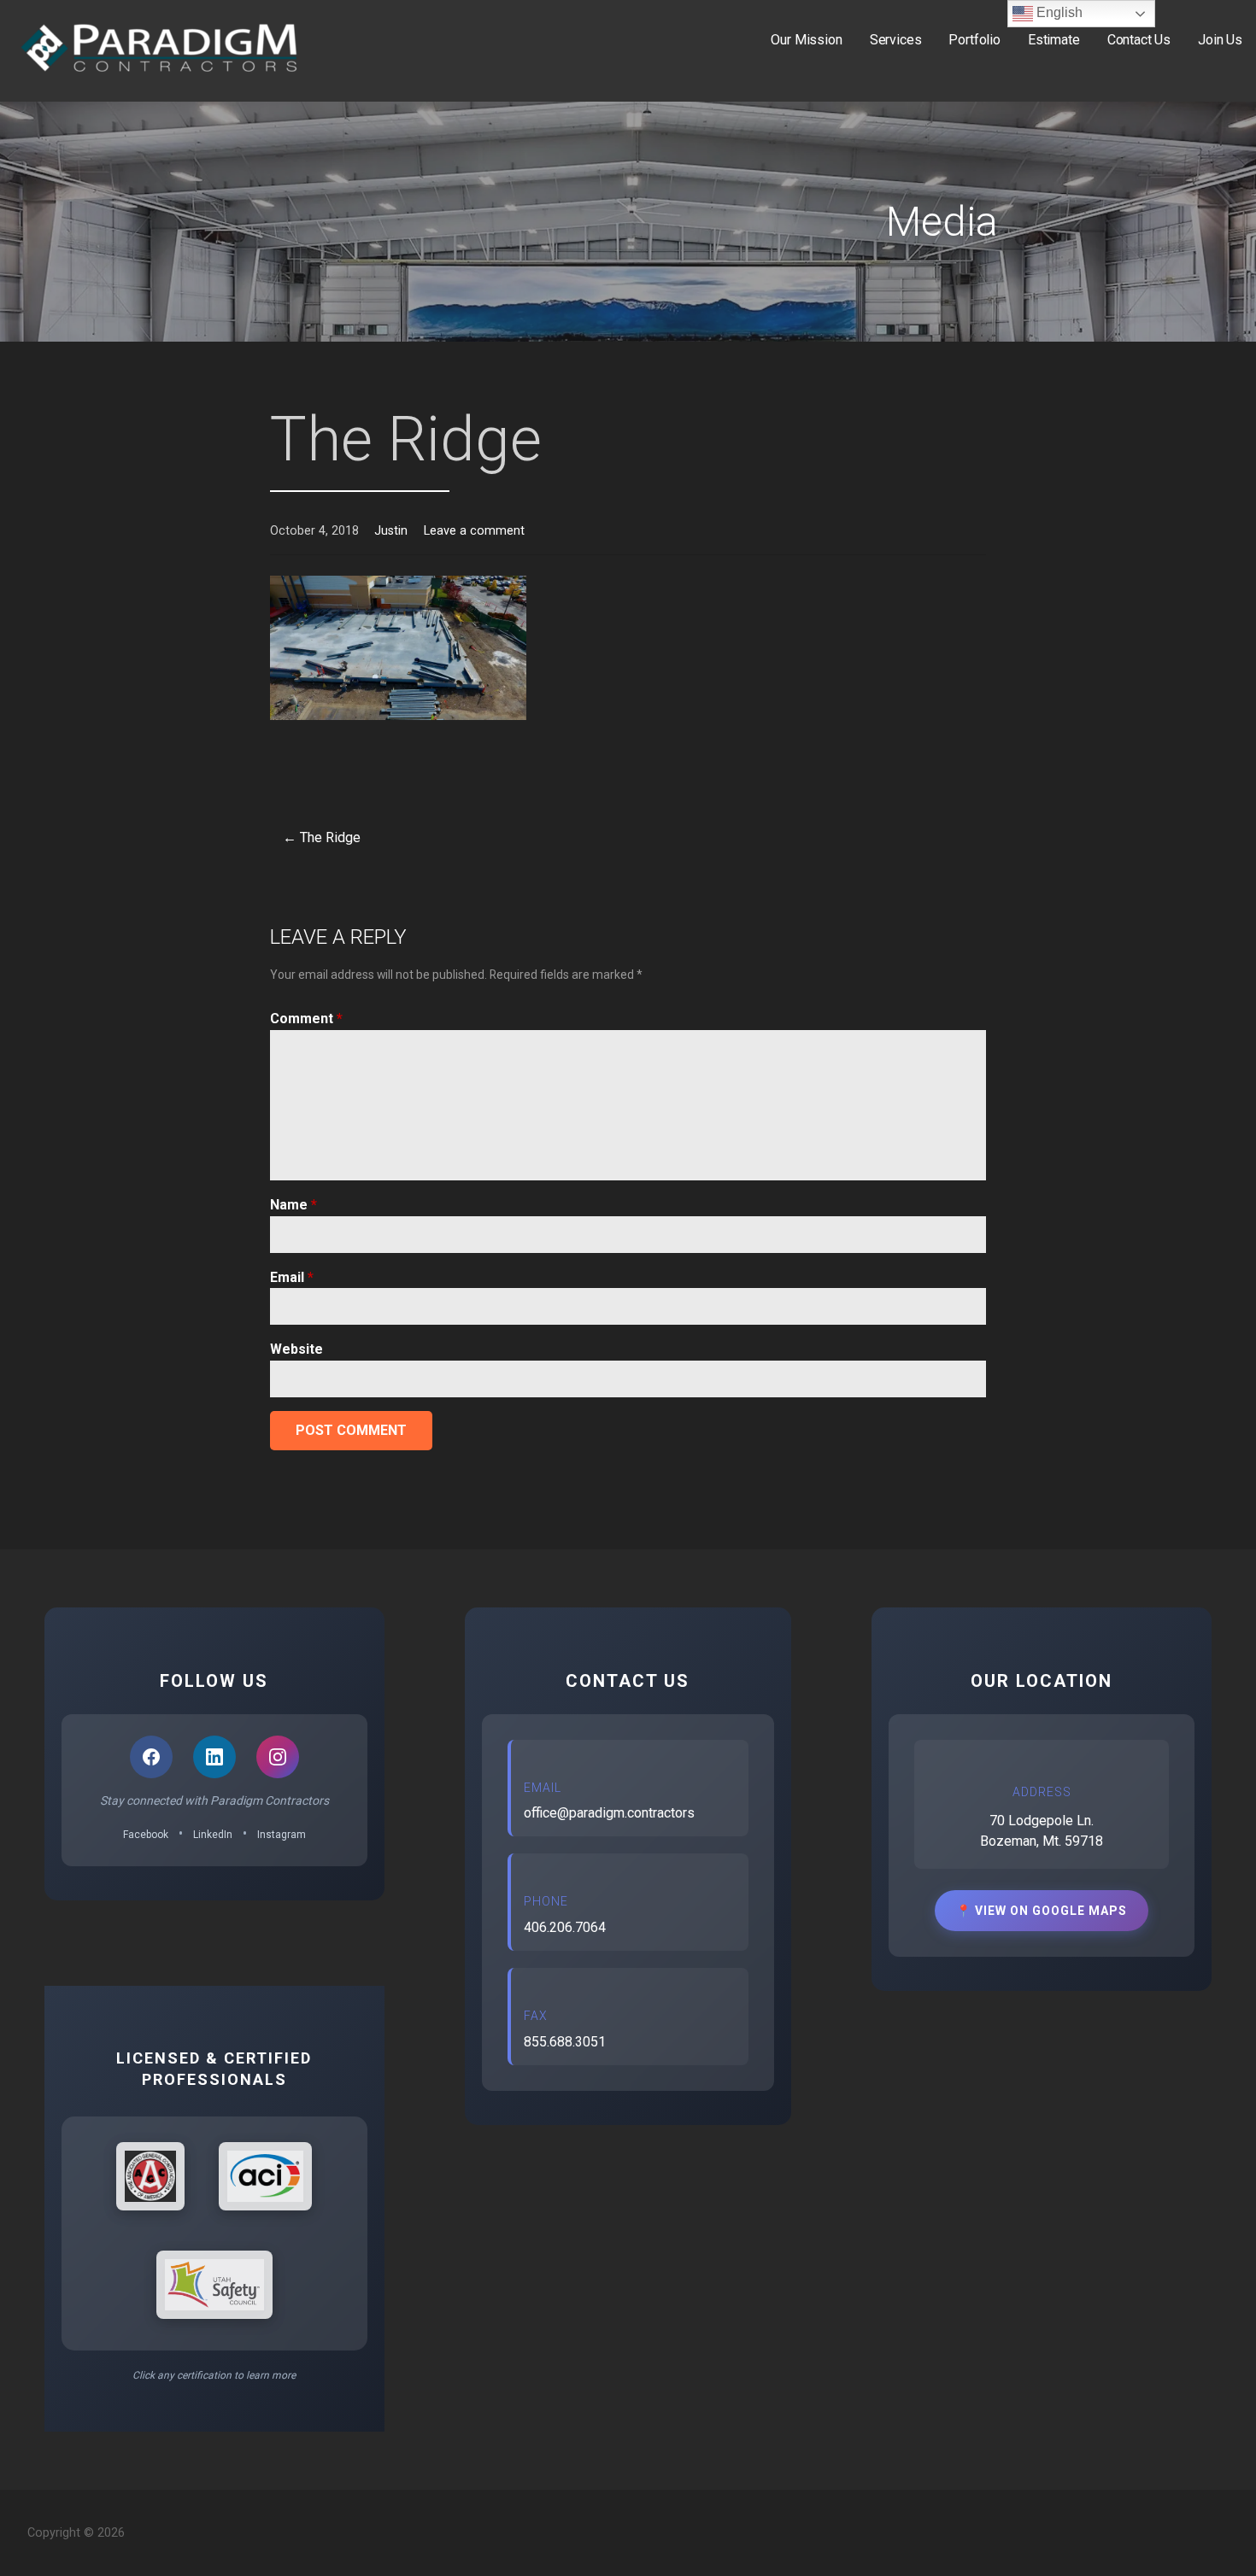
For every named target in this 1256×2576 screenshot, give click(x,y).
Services (896, 40)
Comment (306, 1019)
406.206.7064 (565, 1927)
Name (293, 1205)
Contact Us (1139, 40)
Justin (391, 531)
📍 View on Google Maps (1042, 1911)
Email (292, 1277)
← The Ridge (322, 837)
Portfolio (974, 40)
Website (296, 1349)
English (1058, 12)
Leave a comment (474, 531)
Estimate (1054, 40)
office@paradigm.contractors (609, 1813)
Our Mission (806, 40)
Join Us (1220, 40)
